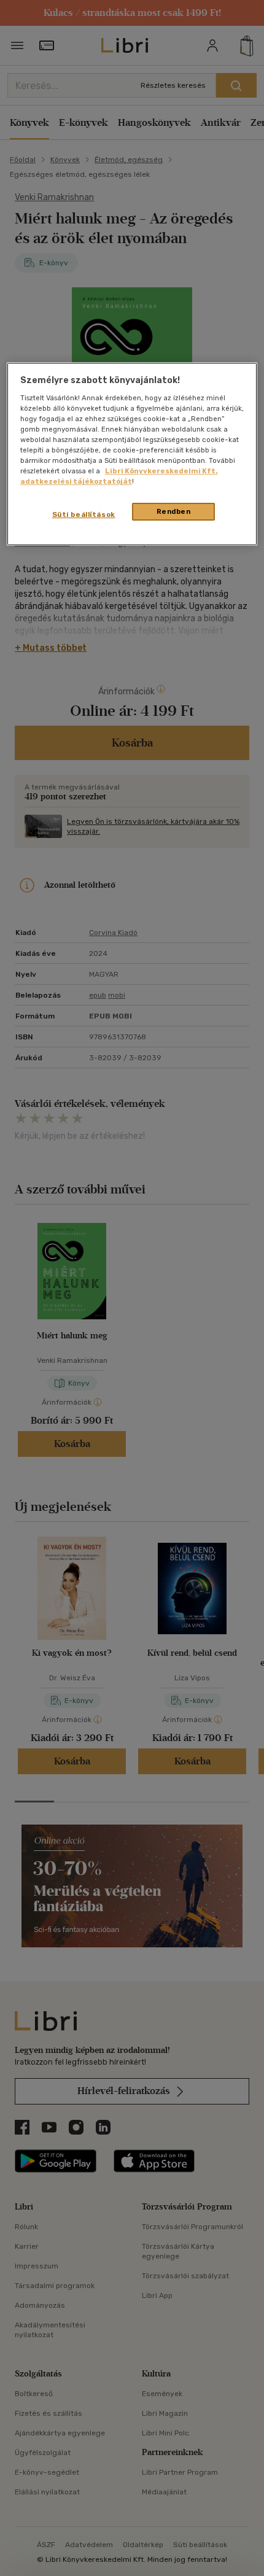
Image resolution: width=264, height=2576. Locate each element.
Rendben (174, 511)
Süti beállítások (84, 514)
